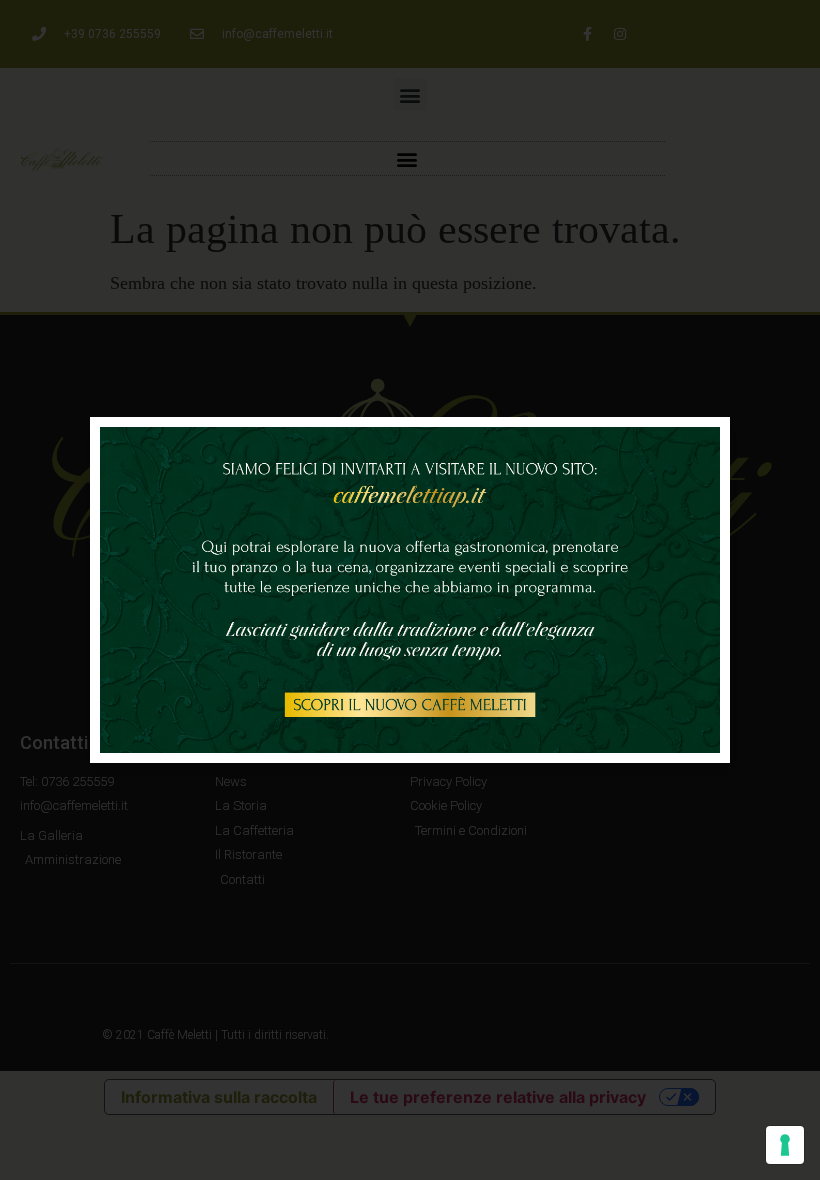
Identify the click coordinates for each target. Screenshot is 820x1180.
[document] (410, 590)
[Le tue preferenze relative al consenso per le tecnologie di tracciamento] (785, 1145)
